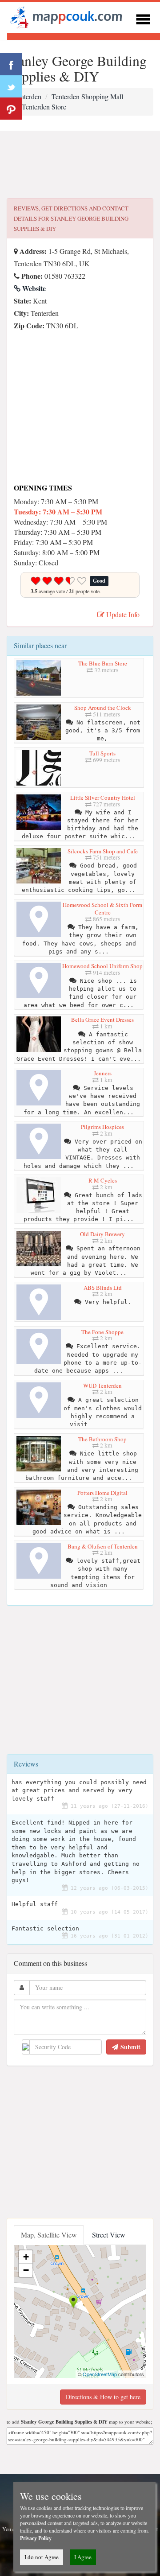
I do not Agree (42, 2557)
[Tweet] (11, 86)
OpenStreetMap (100, 2374)
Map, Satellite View (49, 2235)
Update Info (122, 614)
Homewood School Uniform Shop (102, 966)
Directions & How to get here (103, 2397)
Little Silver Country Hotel (103, 798)
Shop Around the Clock (103, 708)
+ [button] (26, 2257)
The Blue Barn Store (103, 663)
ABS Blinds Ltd (103, 1288)
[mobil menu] (143, 18)
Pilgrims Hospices (102, 1127)
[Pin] (11, 109)
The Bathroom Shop (102, 1439)
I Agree (83, 2557)
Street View (109, 2235)
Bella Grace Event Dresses (102, 1020)
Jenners (103, 1073)
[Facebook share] (11, 64)
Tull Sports (102, 753)
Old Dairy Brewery (102, 1234)
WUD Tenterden (102, 1385)
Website (33, 288)
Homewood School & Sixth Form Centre (102, 909)
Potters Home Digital (102, 1493)
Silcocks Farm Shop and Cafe (103, 851)
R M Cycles (103, 1180)
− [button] (26, 2270)
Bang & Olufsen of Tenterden (103, 1546)
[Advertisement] (80, 165)
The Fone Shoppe (102, 1332)
